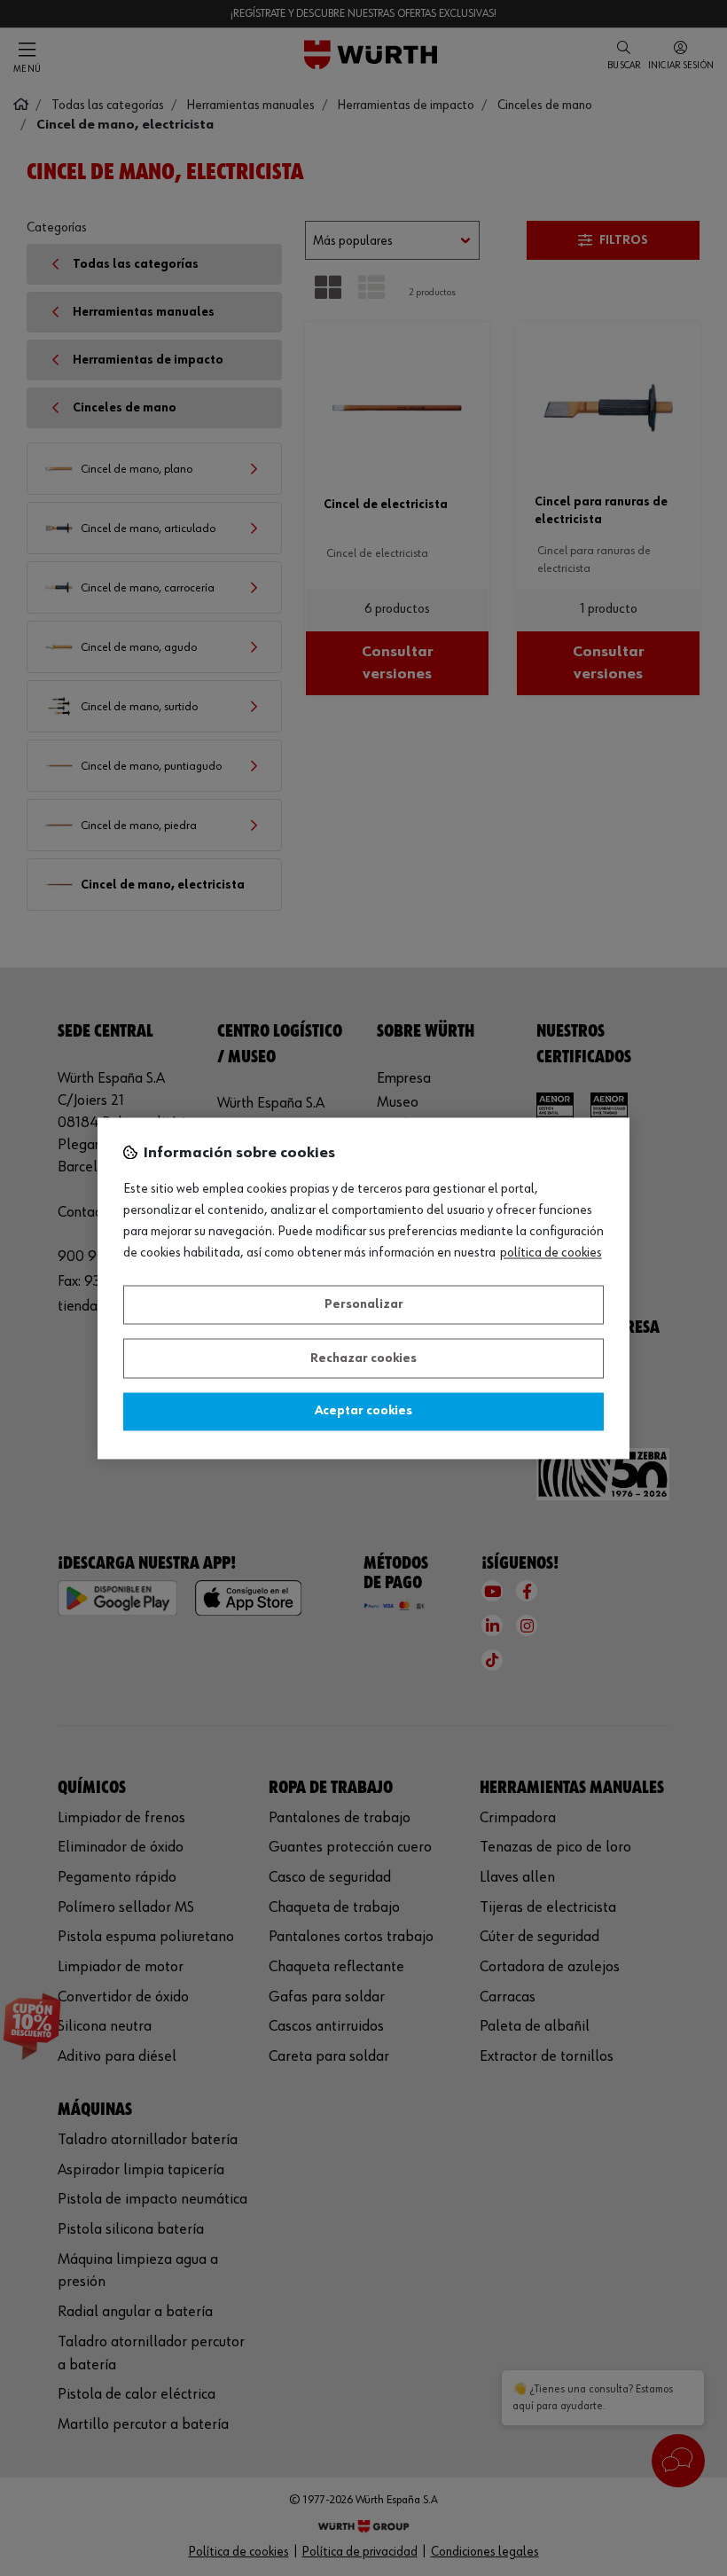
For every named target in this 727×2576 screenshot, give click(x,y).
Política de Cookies (551, 1253)
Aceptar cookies (363, 1412)
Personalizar (364, 1305)
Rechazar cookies (363, 1358)
